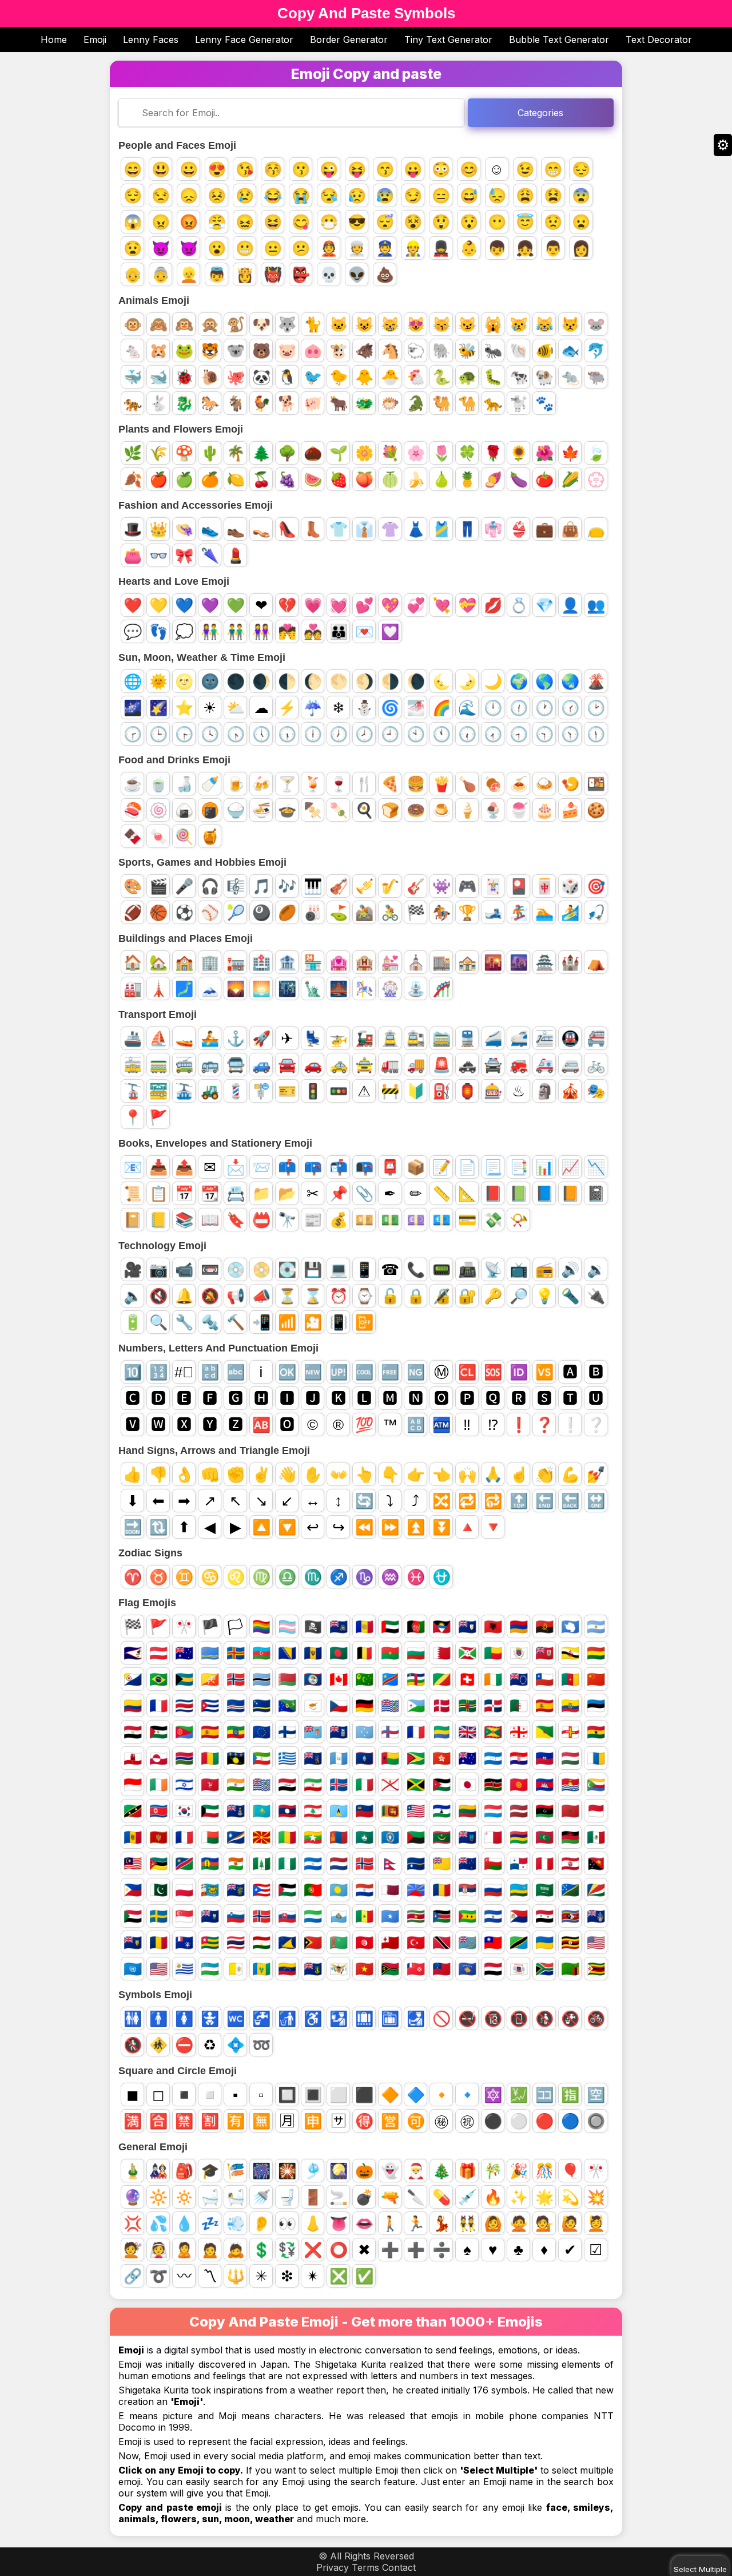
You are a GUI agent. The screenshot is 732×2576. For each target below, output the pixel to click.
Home (54, 39)
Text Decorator (659, 39)
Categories (540, 113)
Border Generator (349, 39)
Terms (365, 2567)
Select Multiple (700, 2569)
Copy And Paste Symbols (366, 13)
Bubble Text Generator (559, 39)
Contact (399, 2567)
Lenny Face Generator (244, 39)
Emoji (95, 39)
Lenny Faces (151, 39)
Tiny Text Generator (448, 39)
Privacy (333, 2567)
